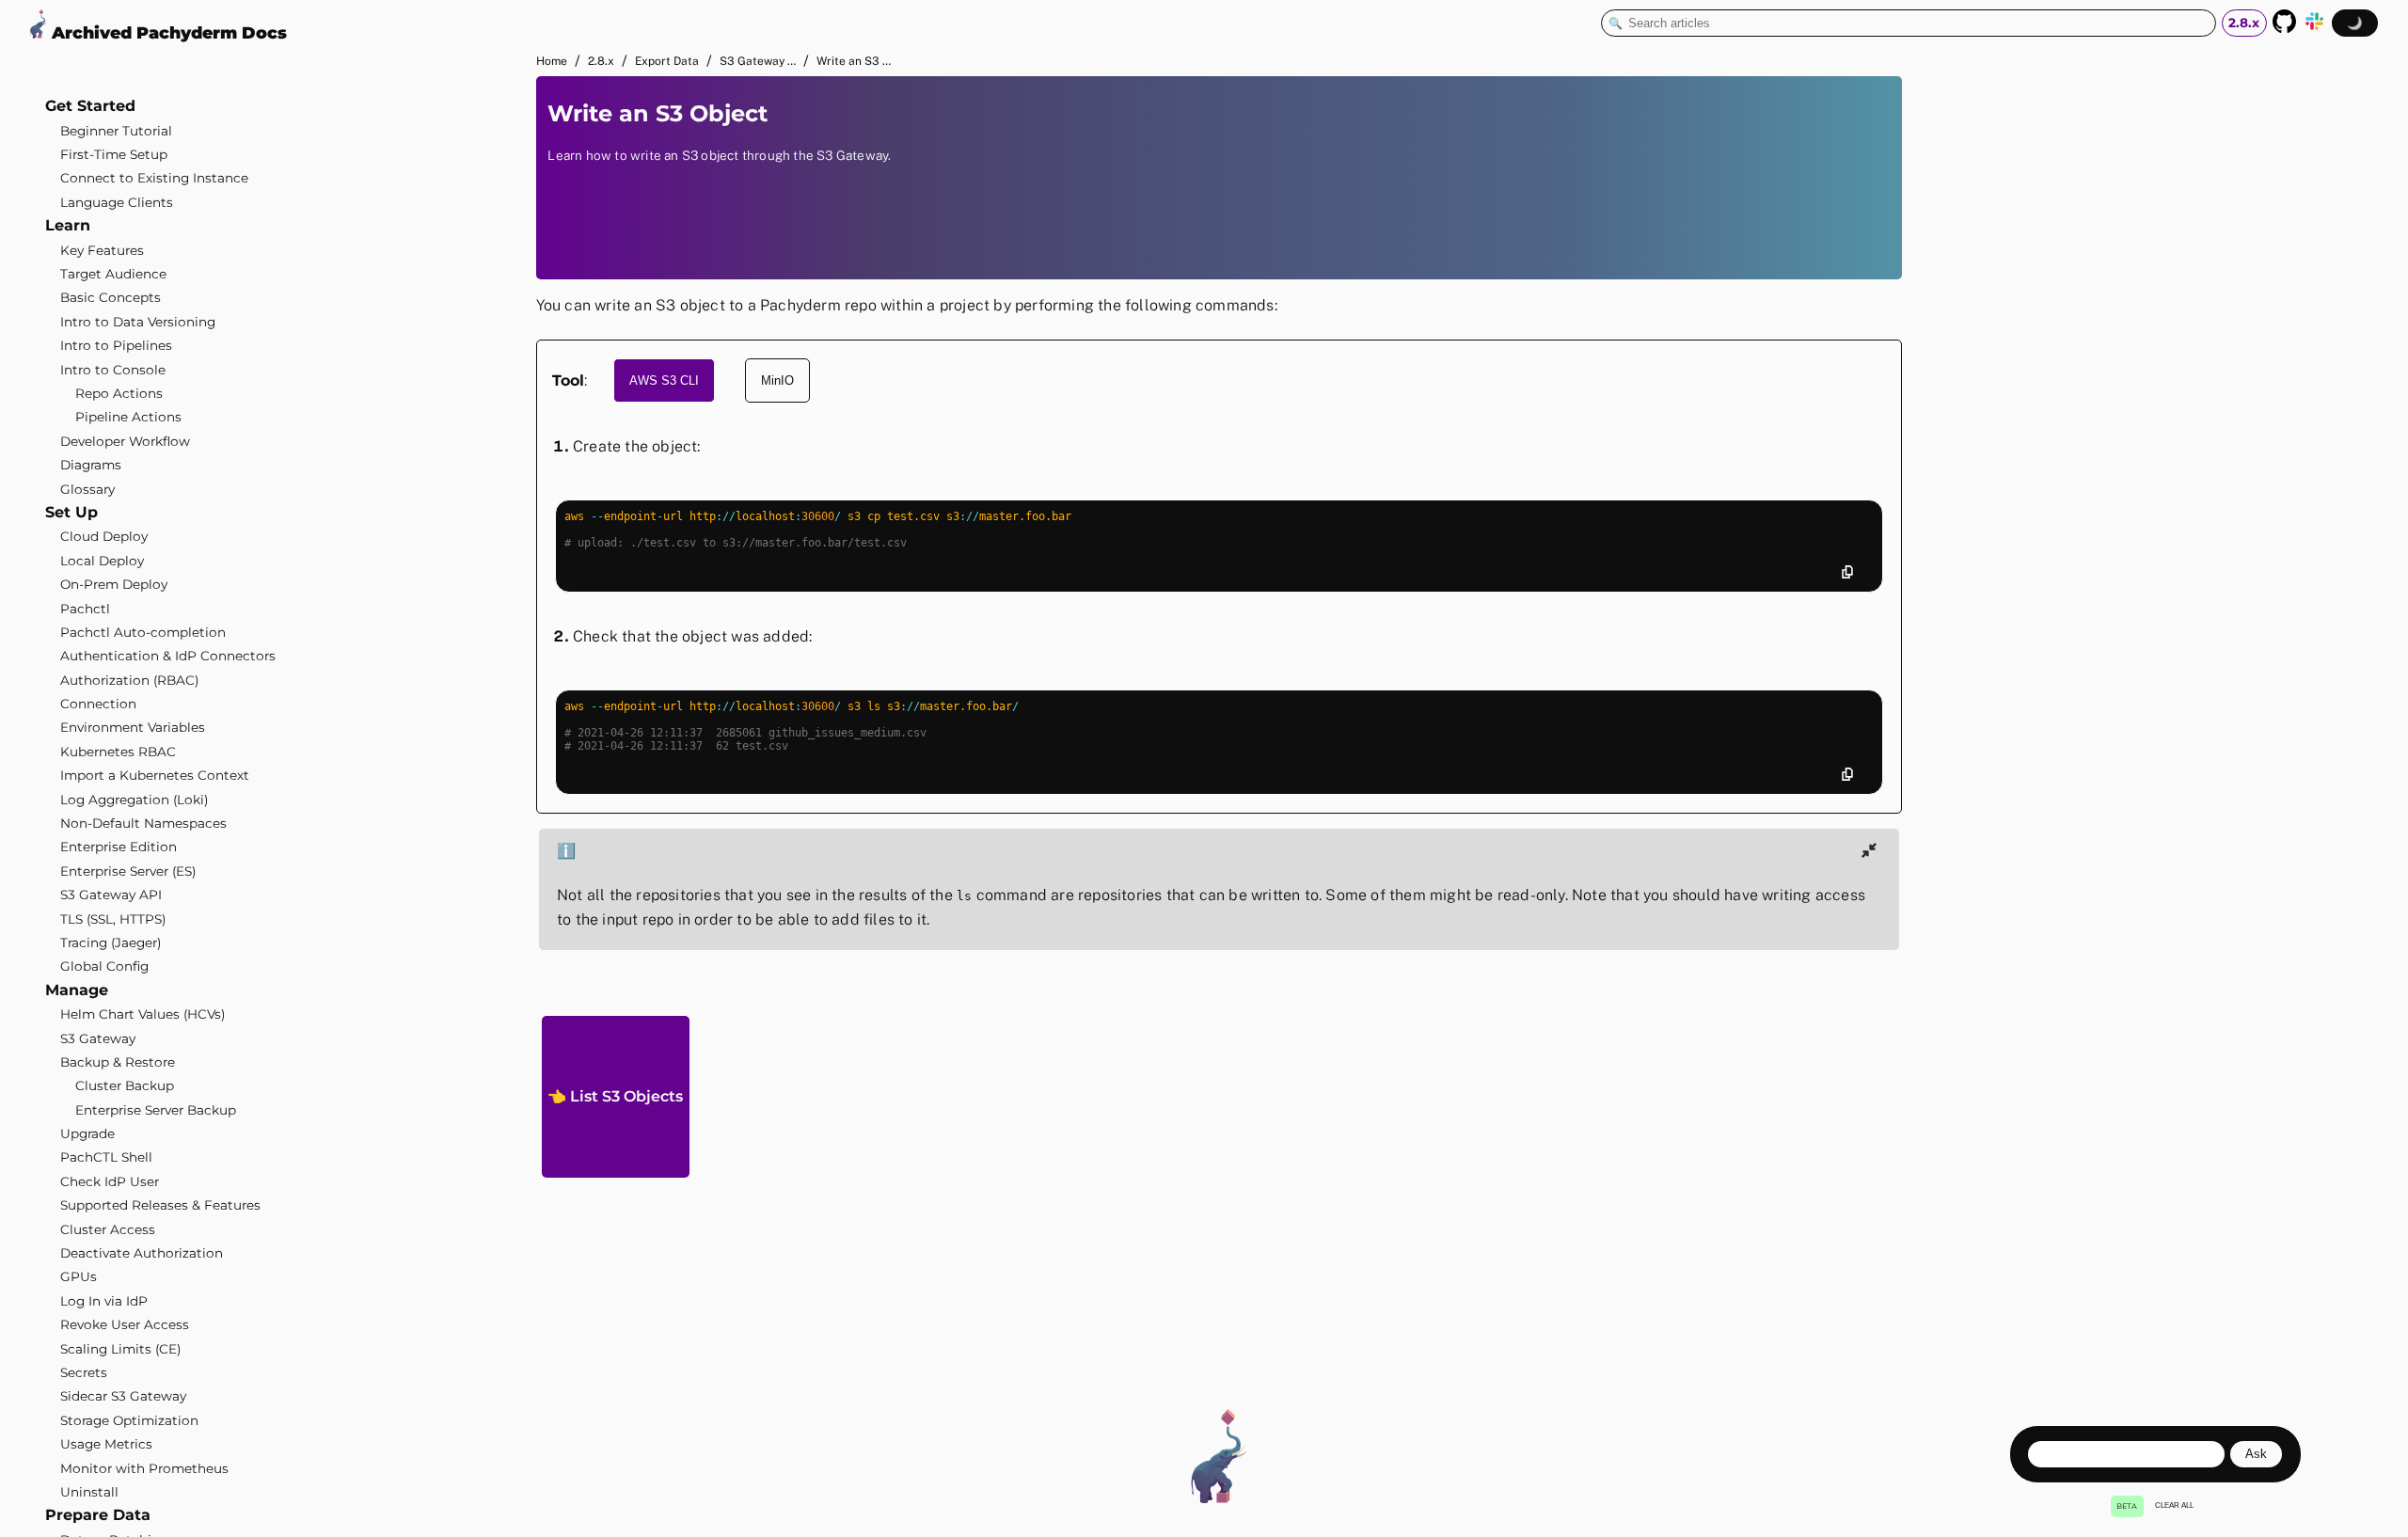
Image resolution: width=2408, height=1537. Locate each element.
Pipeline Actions (128, 417)
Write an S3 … (854, 61)
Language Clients (117, 202)
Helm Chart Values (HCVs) (143, 1014)
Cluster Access (108, 1229)
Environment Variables (133, 727)
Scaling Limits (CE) (120, 1349)
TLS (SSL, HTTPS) (113, 919)
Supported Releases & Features (160, 1205)
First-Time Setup (114, 154)
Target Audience (113, 274)
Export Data (667, 61)
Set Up (71, 512)
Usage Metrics (106, 1444)
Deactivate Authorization (142, 1253)
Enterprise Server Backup (156, 1110)
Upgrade (87, 1133)
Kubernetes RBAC (118, 752)
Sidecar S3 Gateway (123, 1396)
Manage (77, 990)
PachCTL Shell (106, 1157)
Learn (68, 225)
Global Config (104, 966)
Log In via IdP (104, 1301)
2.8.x (601, 61)
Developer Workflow (125, 441)
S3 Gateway (98, 1038)
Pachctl (85, 609)
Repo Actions (119, 393)
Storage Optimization (129, 1420)
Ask (2256, 1454)
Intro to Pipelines (116, 345)
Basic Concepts (111, 297)
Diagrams (91, 465)
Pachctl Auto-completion (143, 632)
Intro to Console (113, 370)
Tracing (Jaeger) (111, 943)
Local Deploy (102, 561)
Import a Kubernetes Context (155, 775)
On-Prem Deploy (114, 584)
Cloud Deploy (104, 536)
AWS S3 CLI (664, 380)
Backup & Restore (118, 1062)
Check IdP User (110, 1181)
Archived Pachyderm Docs (167, 32)
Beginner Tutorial (116, 131)
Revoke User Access (125, 1324)
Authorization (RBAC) (129, 680)
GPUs (79, 1276)
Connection (98, 704)
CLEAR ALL (2174, 1505)
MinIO (777, 380)
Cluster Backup (125, 1085)
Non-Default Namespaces (143, 823)
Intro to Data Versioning (138, 322)
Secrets (84, 1372)
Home (552, 61)
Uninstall (89, 1492)
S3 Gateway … (758, 61)
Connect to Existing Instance (154, 178)
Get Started (90, 106)
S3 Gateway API (111, 895)
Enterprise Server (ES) (128, 871)
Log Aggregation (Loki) (134, 800)
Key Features (102, 250)
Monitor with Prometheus (144, 1468)
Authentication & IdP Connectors (168, 656)
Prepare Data (98, 1515)
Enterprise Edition (119, 847)
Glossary (87, 489)
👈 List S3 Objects (615, 1096)
